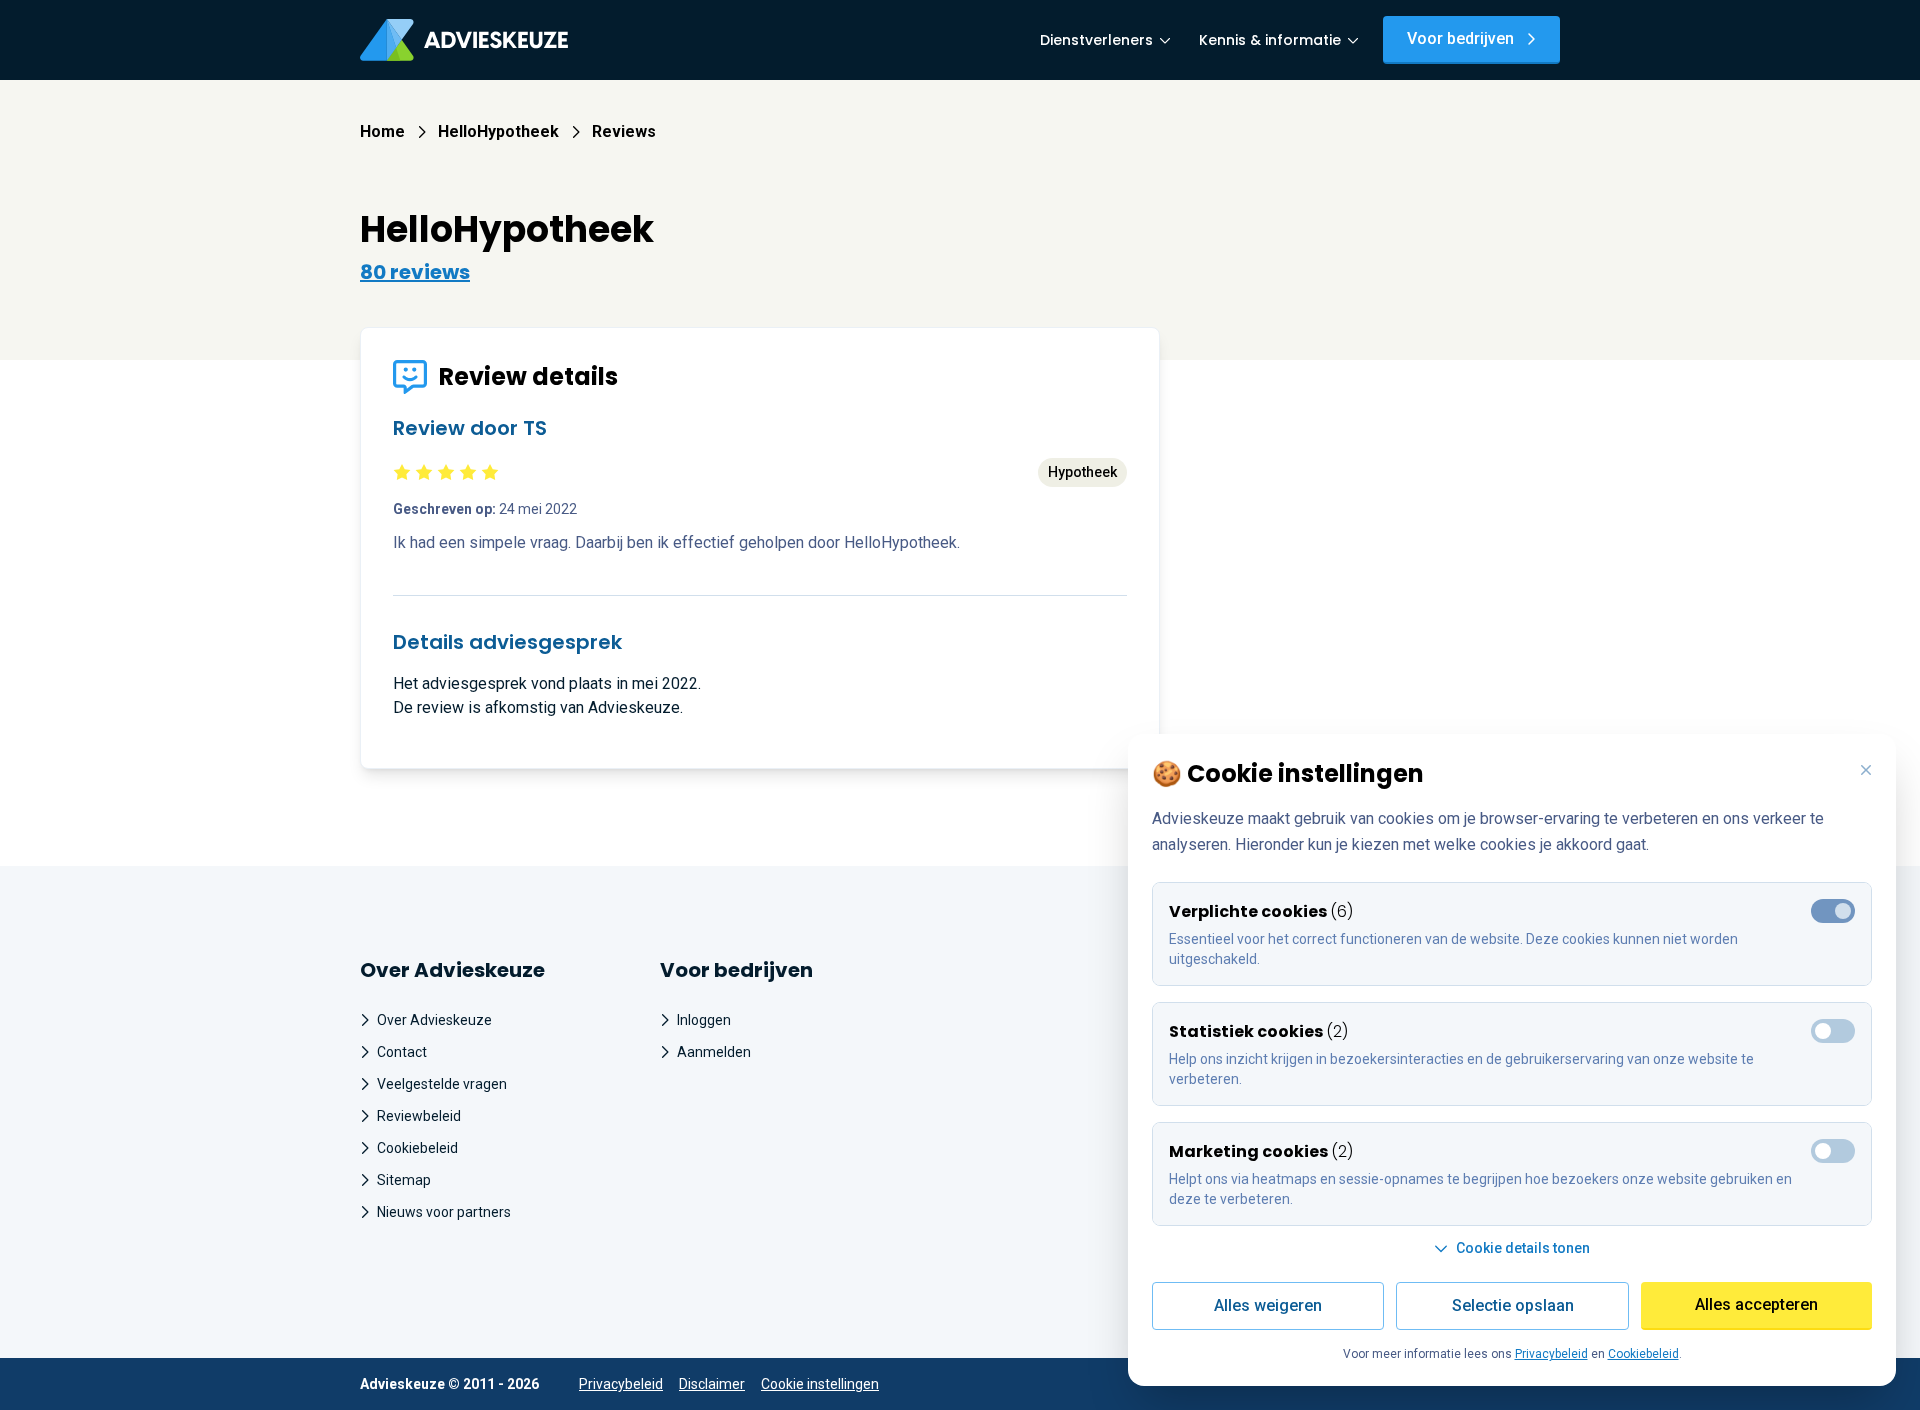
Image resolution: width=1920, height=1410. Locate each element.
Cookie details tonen (1523, 1248)
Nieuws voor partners (444, 1212)
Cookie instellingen (820, 1384)
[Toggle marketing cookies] (1833, 1031)
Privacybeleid (621, 1384)
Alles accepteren (1756, 1304)
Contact (402, 1052)
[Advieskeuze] (464, 40)
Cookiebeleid (417, 1148)
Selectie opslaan (1513, 1305)
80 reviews (415, 272)
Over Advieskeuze (434, 1020)
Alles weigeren (1268, 1305)
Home (382, 131)
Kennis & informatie (1270, 40)
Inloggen (704, 1020)
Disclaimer (712, 1384)
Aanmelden (714, 1052)
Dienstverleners (1096, 40)
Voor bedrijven (1460, 38)
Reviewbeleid (419, 1116)
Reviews (624, 131)
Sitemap (404, 1180)
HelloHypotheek (498, 131)
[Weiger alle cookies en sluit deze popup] (1866, 771)
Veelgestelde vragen (442, 1084)
